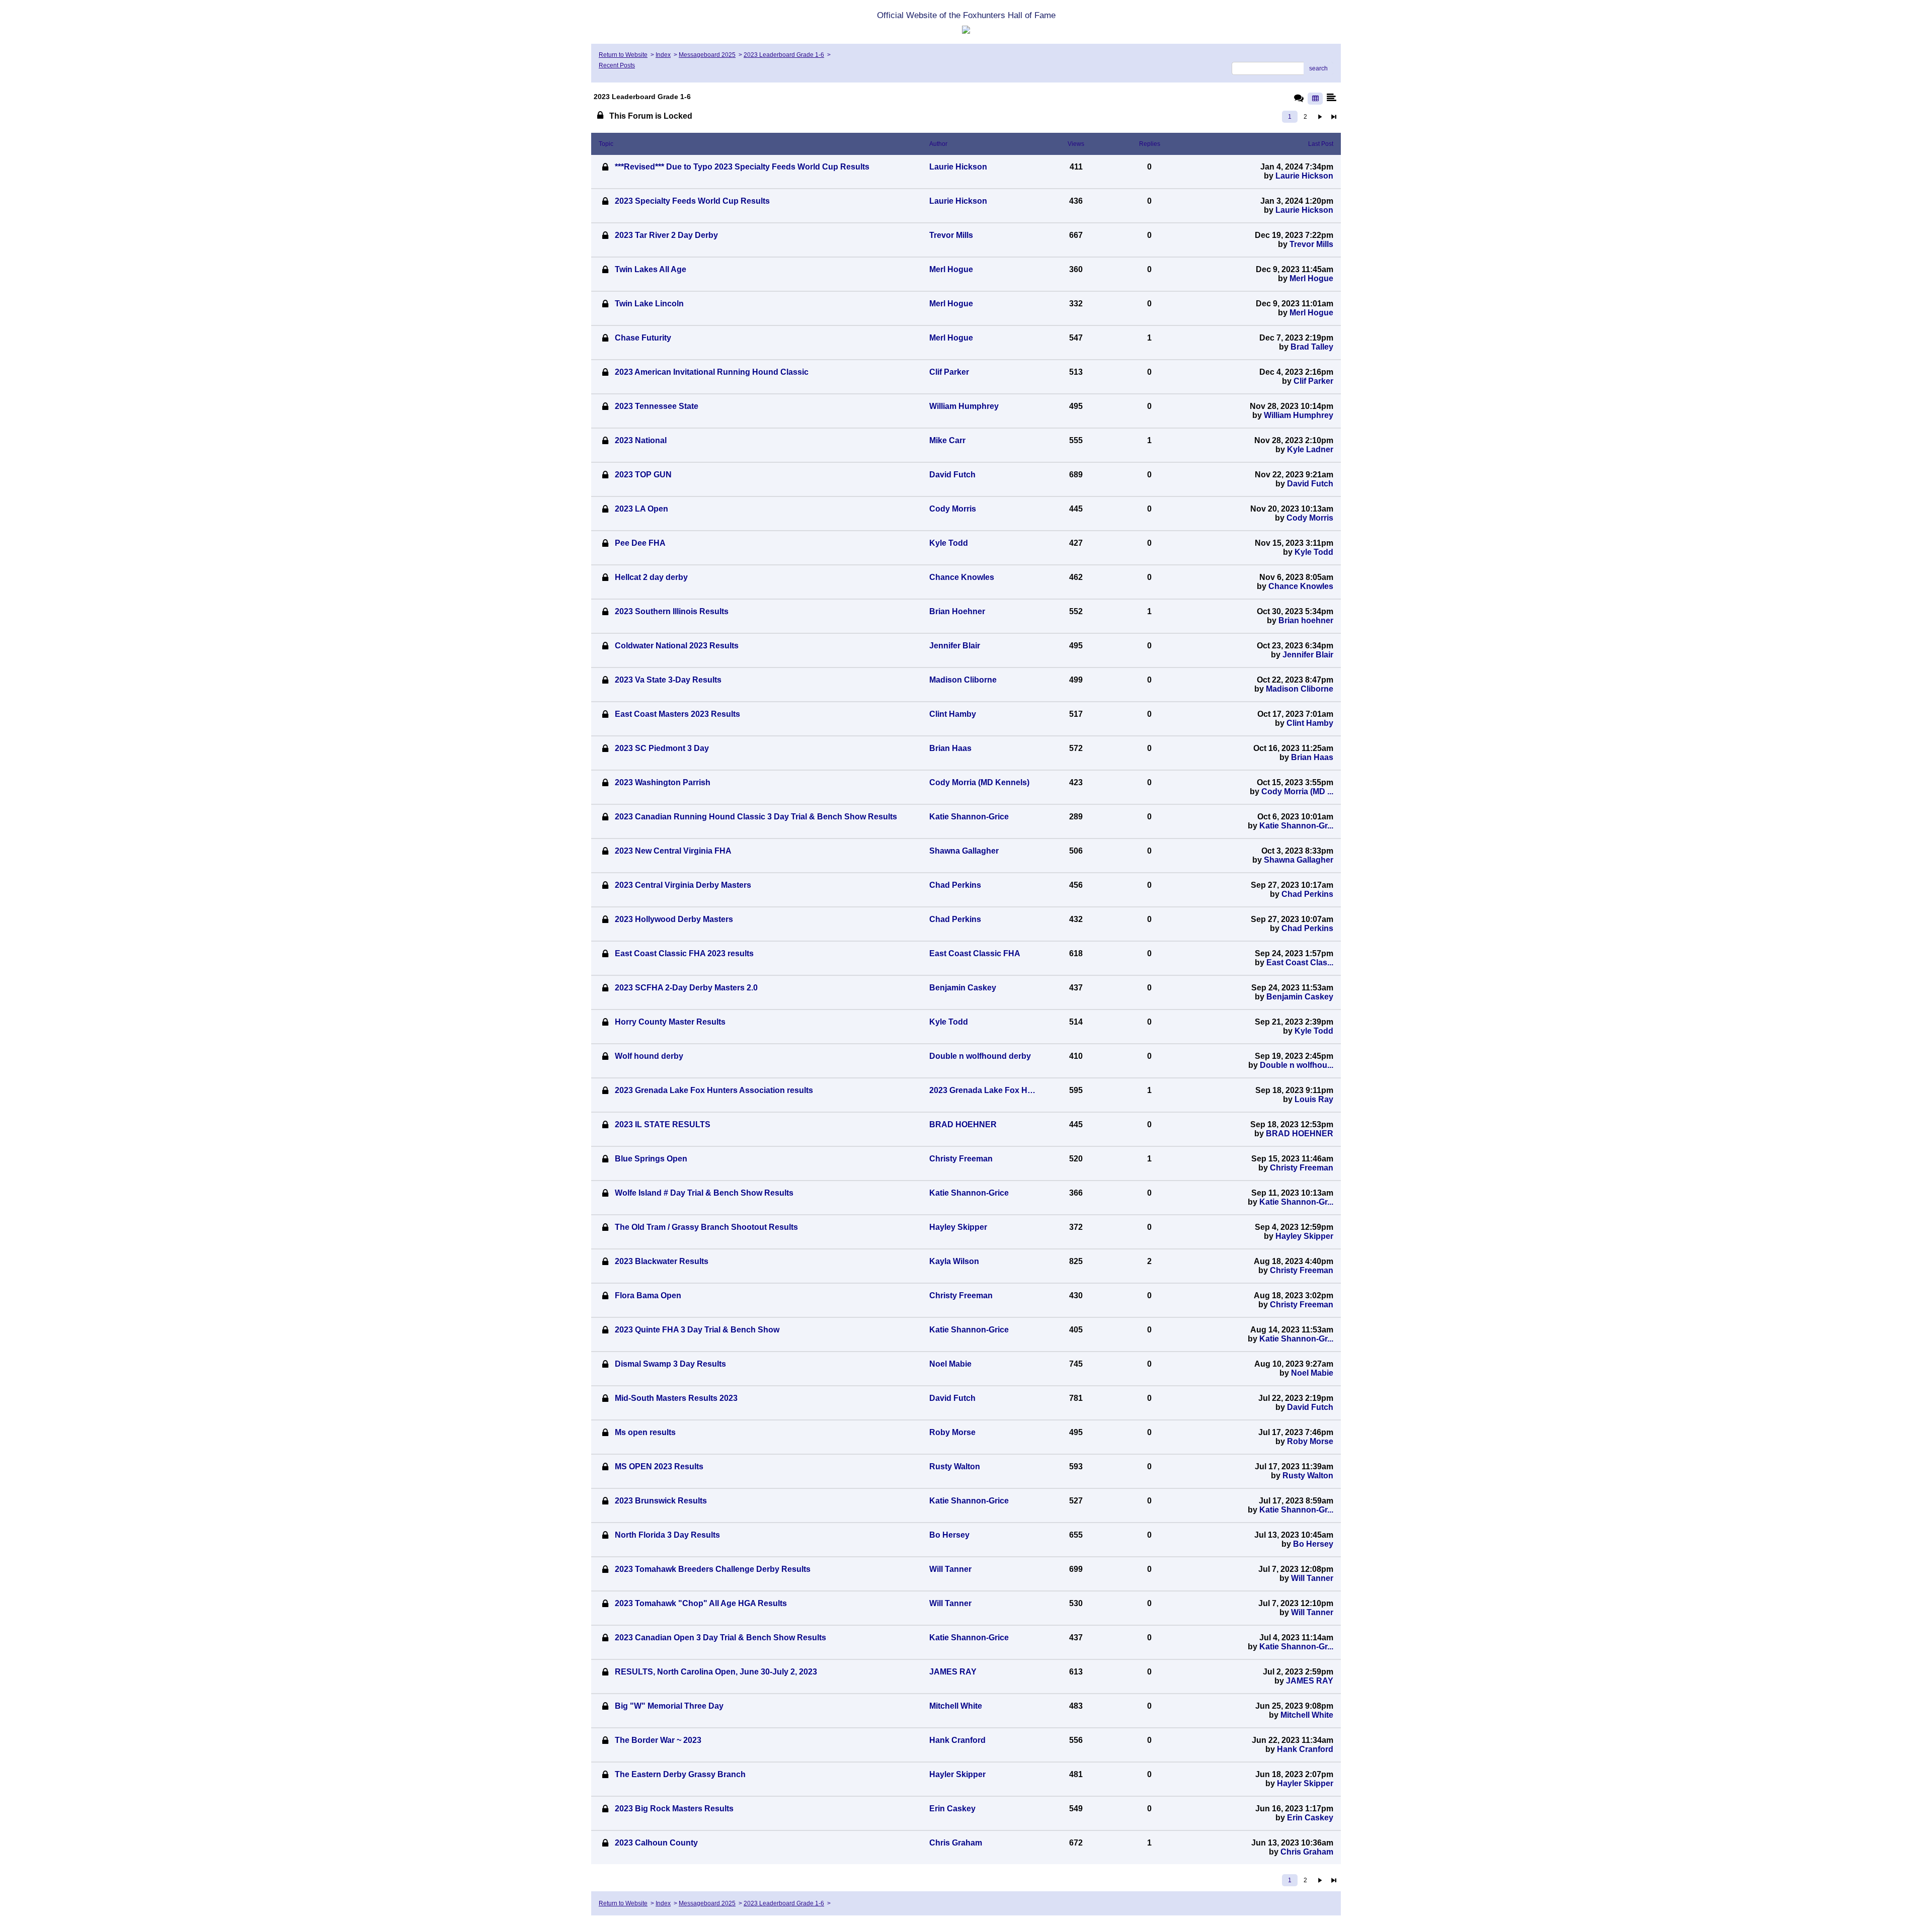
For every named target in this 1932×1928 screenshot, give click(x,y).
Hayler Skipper (1305, 1783)
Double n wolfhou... (1297, 1065)
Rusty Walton (1308, 1476)
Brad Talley (1312, 347)
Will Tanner (1312, 1578)
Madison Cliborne (1300, 689)
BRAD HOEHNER (1300, 1134)
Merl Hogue (1311, 278)
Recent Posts (617, 65)
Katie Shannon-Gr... (1296, 826)
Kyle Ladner (1310, 449)
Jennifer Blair (1308, 655)
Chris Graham (1307, 1852)
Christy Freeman (1302, 1168)
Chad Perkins (1307, 894)
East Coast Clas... (1300, 962)
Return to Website (623, 55)
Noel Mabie (1312, 1373)
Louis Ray (1314, 1099)
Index (663, 55)
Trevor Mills (1311, 244)
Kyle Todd (1314, 552)
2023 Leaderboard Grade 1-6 (784, 55)
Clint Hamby (1310, 723)
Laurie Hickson (1304, 176)
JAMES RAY (1310, 1681)
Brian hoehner (1306, 620)
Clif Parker (1313, 381)
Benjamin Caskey (1300, 997)
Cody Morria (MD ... (1297, 791)
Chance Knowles (1301, 586)
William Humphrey (1299, 415)
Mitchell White (1307, 1715)
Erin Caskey (1310, 1818)
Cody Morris (1310, 518)
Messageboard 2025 (707, 55)
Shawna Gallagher (1299, 860)
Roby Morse (1310, 1441)
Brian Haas (1312, 757)
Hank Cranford (1305, 1749)
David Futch (1310, 484)
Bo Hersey (1313, 1544)
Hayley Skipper (1304, 1236)
